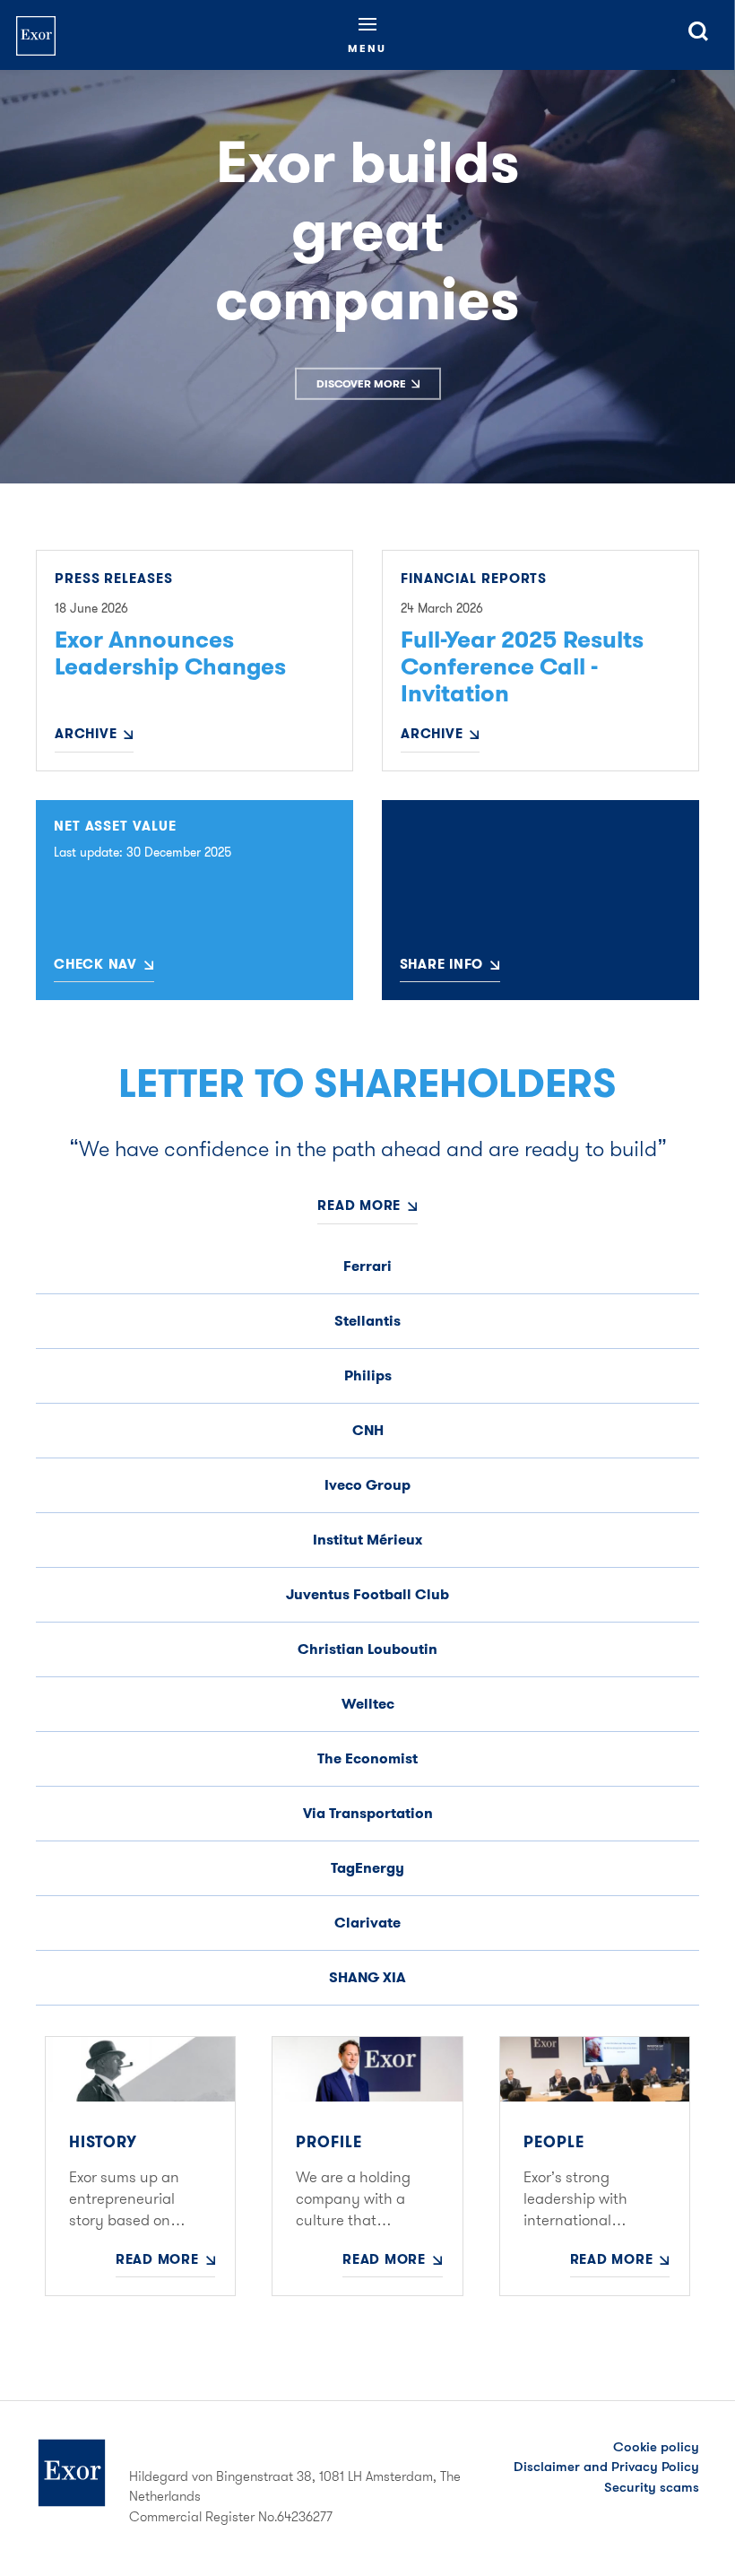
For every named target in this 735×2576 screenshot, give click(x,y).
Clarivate (367, 1923)
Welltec (368, 1704)
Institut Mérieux (367, 1540)
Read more (359, 1205)
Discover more (361, 383)
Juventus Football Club (367, 1594)
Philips (368, 1375)
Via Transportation (368, 1813)
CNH (368, 1430)
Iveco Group (367, 1485)
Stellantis (367, 1321)
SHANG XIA (367, 1977)
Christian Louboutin (367, 1649)
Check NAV (95, 964)
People (554, 2142)
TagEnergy (367, 1868)
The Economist (367, 1758)
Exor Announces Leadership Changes (170, 653)
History (103, 2142)
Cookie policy (656, 2447)
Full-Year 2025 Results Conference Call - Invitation (522, 667)
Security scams (652, 2487)
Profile (329, 2142)
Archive (86, 734)
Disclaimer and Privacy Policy (606, 2467)
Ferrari (367, 1266)
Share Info (442, 964)
